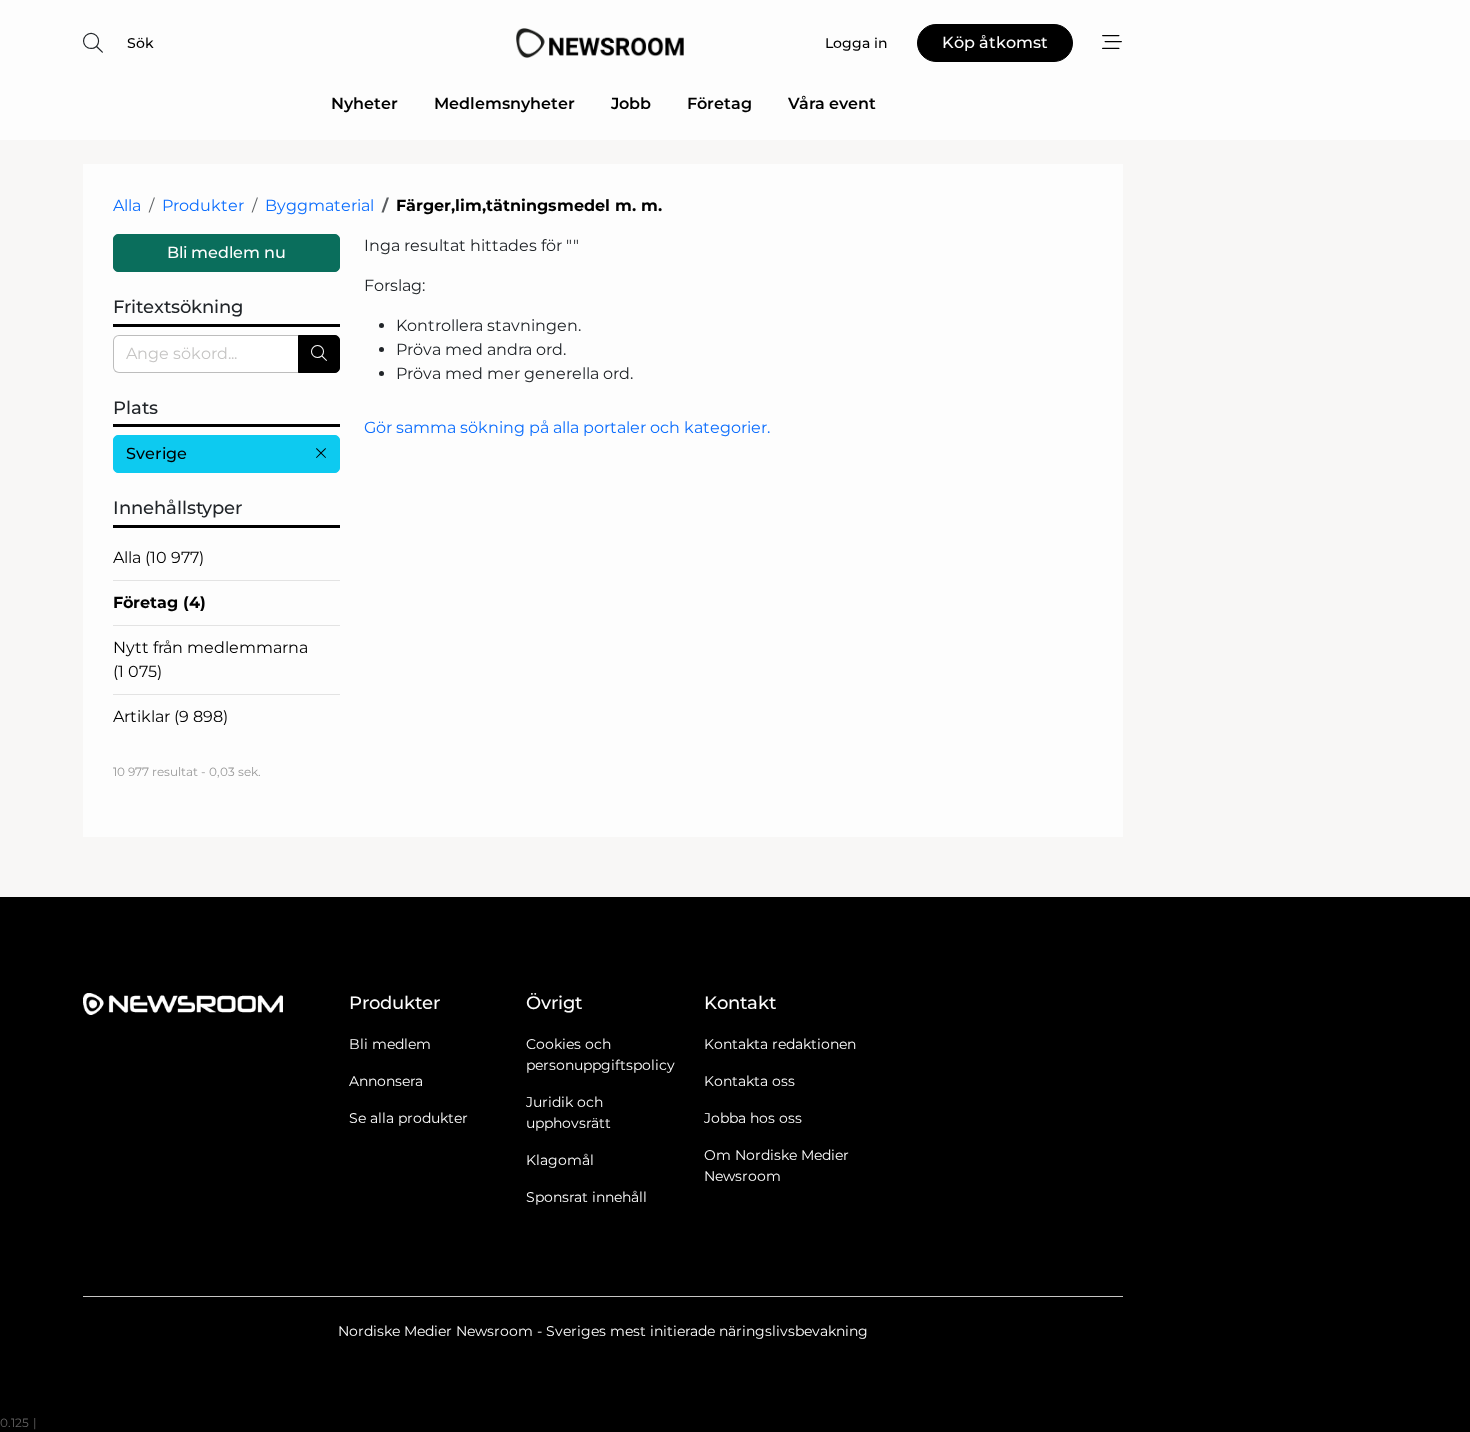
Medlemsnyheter (504, 103)
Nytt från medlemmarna (210, 659)
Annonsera (386, 1081)
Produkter (203, 205)
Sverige (156, 453)
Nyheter (364, 103)
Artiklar (170, 716)
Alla (127, 205)
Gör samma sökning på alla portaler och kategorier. (567, 427)
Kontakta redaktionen (780, 1044)
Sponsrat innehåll (586, 1197)
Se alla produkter (408, 1118)
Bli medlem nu (226, 252)
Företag (719, 103)
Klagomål (560, 1160)
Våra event (832, 103)
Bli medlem (390, 1044)
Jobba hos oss (753, 1118)
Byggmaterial (319, 205)
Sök (140, 43)
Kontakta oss (749, 1081)
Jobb (631, 103)
